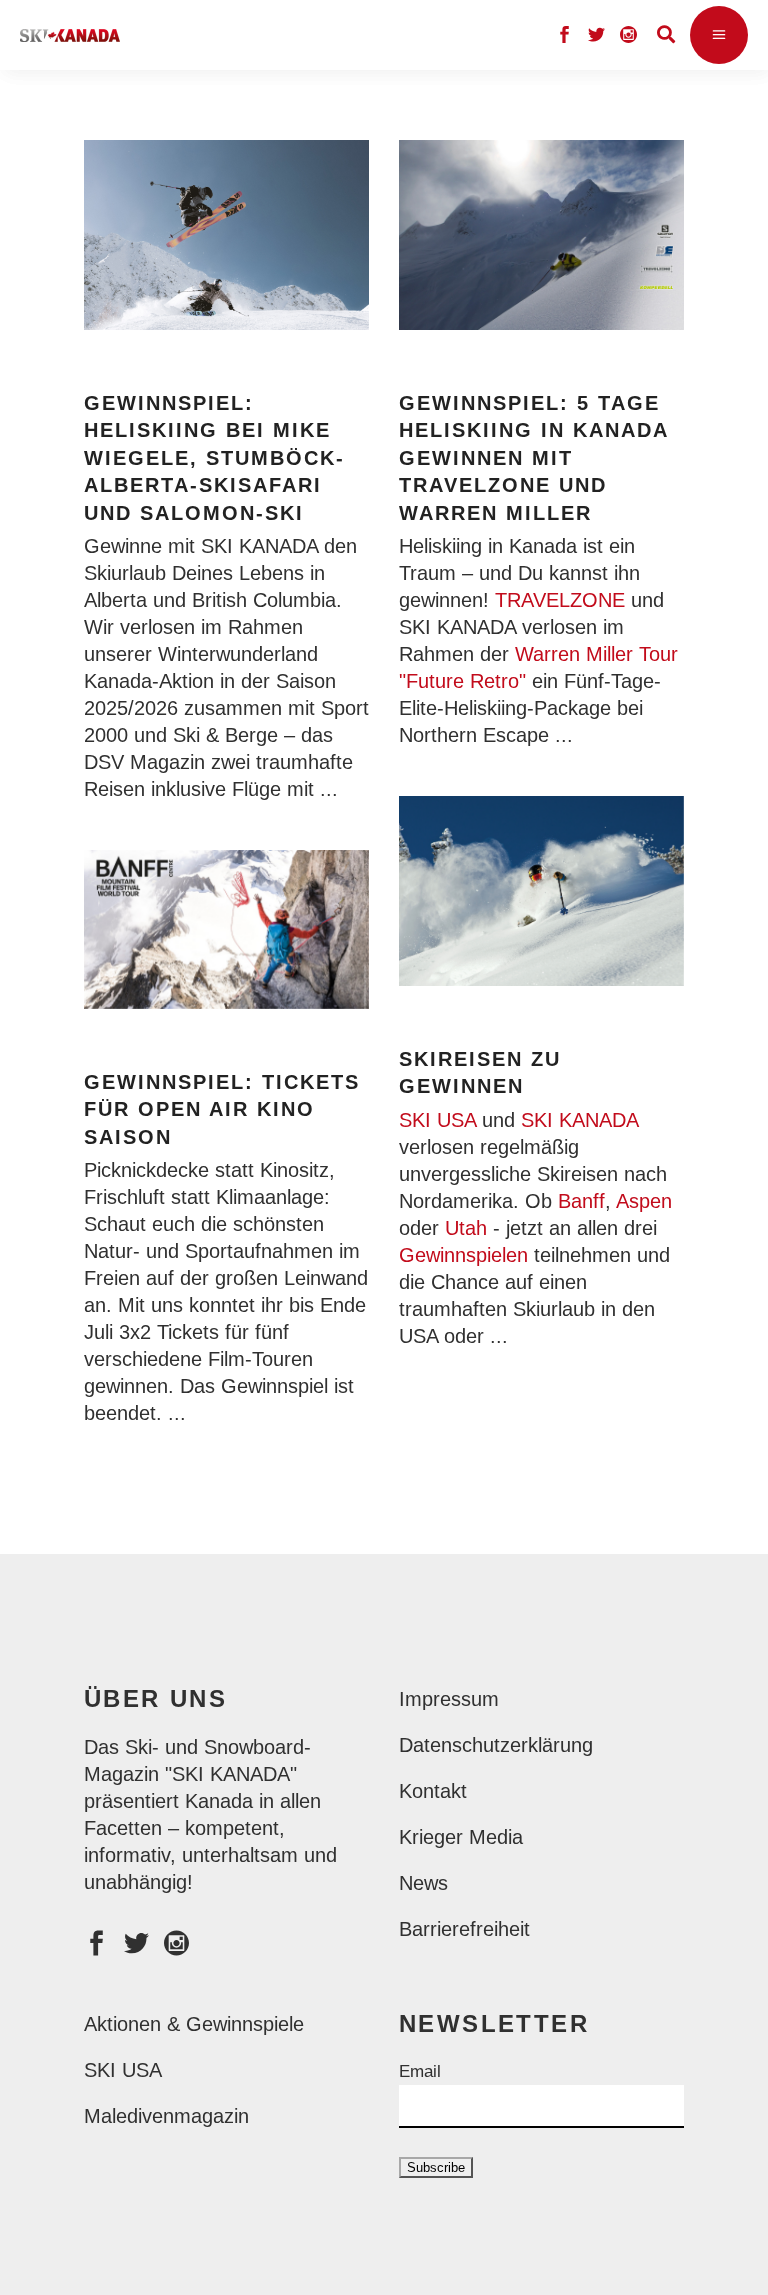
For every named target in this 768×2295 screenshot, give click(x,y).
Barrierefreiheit (464, 1929)
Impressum (449, 1699)
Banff (581, 1201)
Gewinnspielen (463, 1255)
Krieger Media (461, 1837)
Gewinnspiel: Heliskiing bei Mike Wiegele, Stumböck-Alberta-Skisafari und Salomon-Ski (214, 458)
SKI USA (437, 1120)
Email (420, 2071)
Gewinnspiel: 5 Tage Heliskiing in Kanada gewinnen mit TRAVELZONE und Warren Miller (533, 458)
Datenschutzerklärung (496, 1745)
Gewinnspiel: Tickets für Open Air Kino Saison (222, 1109)
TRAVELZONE (560, 600)
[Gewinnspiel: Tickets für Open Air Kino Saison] (226, 929)
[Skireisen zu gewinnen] (541, 891)
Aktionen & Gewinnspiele (194, 2024)
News (423, 1883)
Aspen (644, 1201)
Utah (466, 1228)
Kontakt (433, 1791)
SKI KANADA (579, 1120)
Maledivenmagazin (166, 2116)
